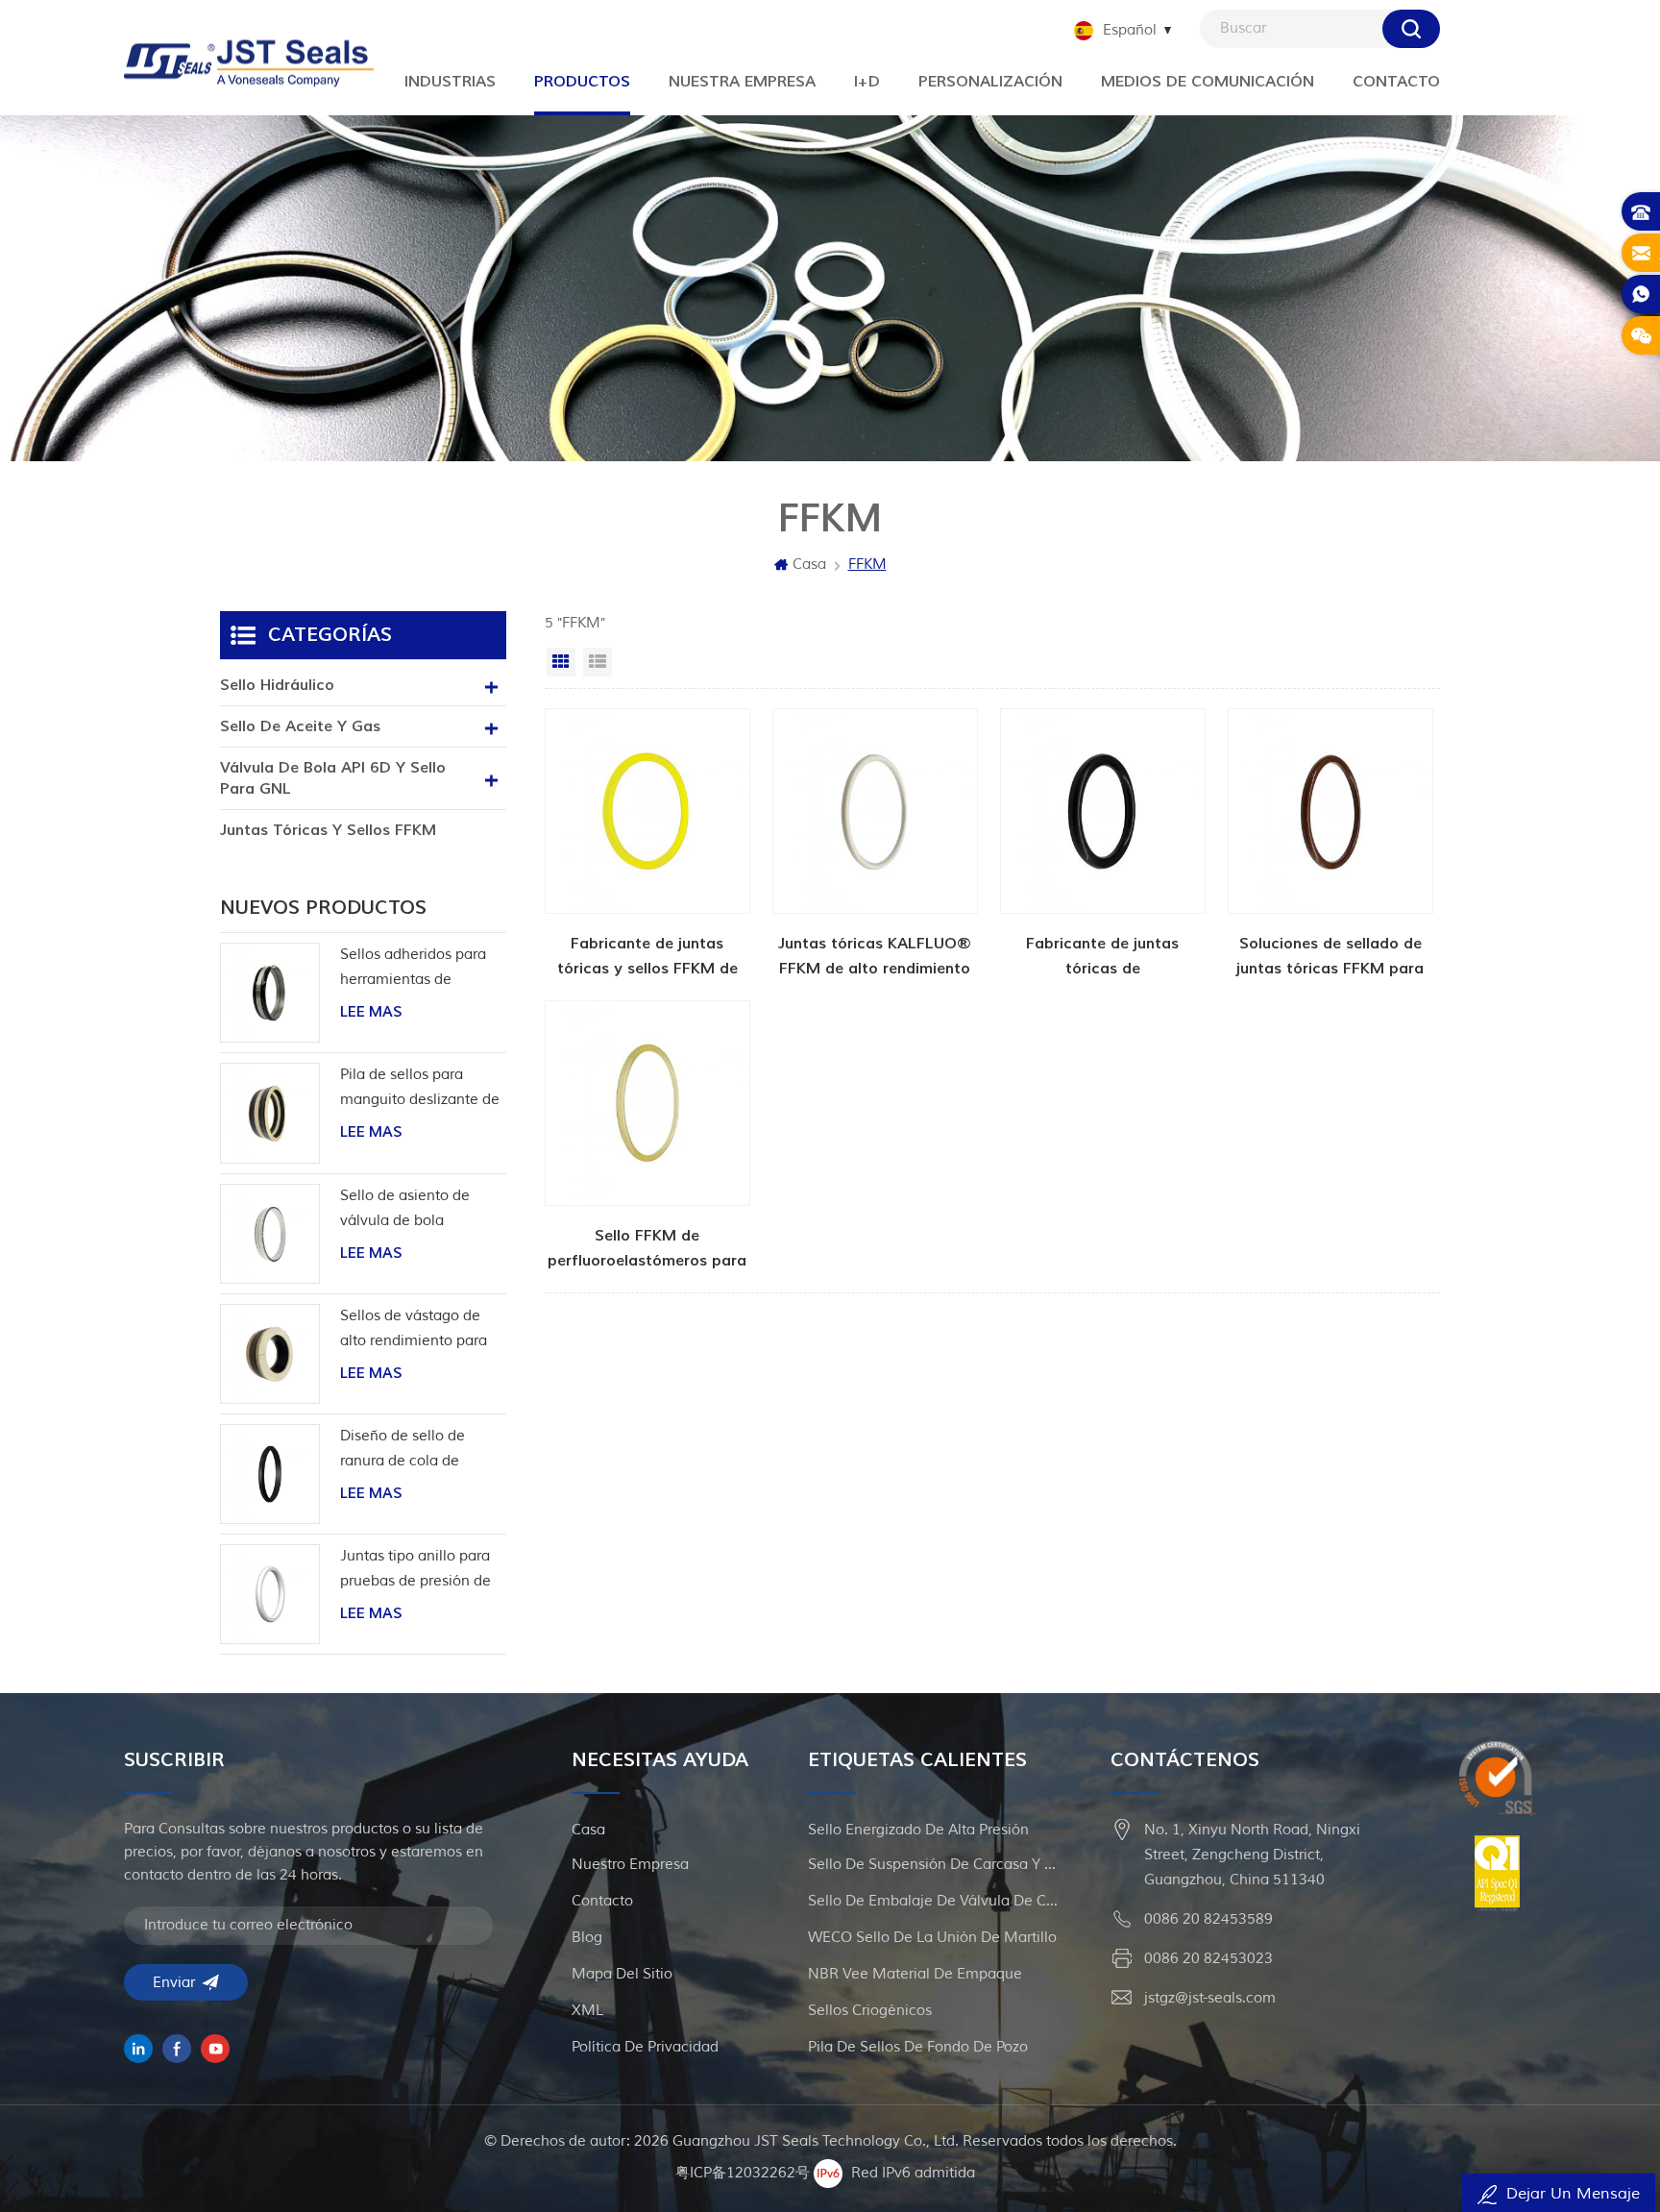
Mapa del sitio (622, 1974)
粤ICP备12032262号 (743, 2173)
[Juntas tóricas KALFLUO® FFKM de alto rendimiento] (875, 845)
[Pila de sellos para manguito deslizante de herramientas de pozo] (270, 1113)
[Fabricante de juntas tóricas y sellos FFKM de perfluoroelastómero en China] (647, 845)
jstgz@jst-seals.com (1210, 1998)
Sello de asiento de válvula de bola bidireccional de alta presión (409, 1210)
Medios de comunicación (1208, 82)
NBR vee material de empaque (915, 1974)
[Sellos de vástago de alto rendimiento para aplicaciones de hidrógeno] (270, 1354)
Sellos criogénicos (870, 2011)
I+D (867, 82)
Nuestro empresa (630, 1865)
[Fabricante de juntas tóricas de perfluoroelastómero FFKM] (1103, 845)
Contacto (1396, 82)
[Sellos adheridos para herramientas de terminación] (270, 993)
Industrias (450, 82)
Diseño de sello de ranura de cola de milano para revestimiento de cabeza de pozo (403, 1450)
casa (588, 1830)
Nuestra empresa (742, 82)
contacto (602, 1901)
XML (587, 2011)
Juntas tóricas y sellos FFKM (328, 830)
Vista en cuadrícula (561, 662)
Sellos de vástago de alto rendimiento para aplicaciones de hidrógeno (414, 1330)
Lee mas (371, 1012)
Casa (809, 565)
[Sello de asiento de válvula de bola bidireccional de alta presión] (270, 1234)
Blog (587, 1938)
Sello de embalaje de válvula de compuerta (933, 1901)
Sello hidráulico (277, 685)
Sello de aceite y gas (300, 726)
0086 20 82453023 (1208, 1959)
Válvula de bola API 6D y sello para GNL (333, 778)
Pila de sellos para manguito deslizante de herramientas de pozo (420, 1089)
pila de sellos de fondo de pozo (918, 2047)
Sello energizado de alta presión (918, 1830)
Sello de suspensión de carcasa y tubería (933, 1865)
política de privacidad (645, 2047)
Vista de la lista (598, 662)
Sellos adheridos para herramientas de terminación (413, 969)
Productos (582, 82)
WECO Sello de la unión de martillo (932, 1938)
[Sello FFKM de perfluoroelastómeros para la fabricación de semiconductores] (647, 1137)
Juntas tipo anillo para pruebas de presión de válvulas (415, 1571)
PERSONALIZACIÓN (990, 82)
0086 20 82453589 (1208, 1919)
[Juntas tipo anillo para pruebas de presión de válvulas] (270, 1594)
